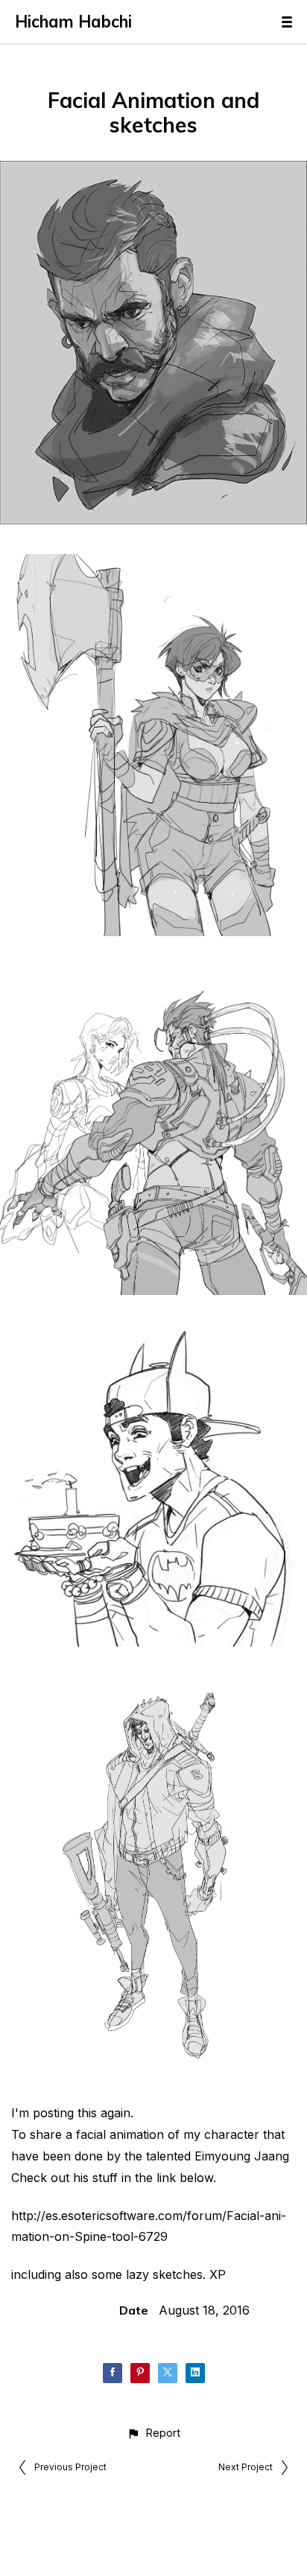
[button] (153, 2433)
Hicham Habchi (73, 22)
